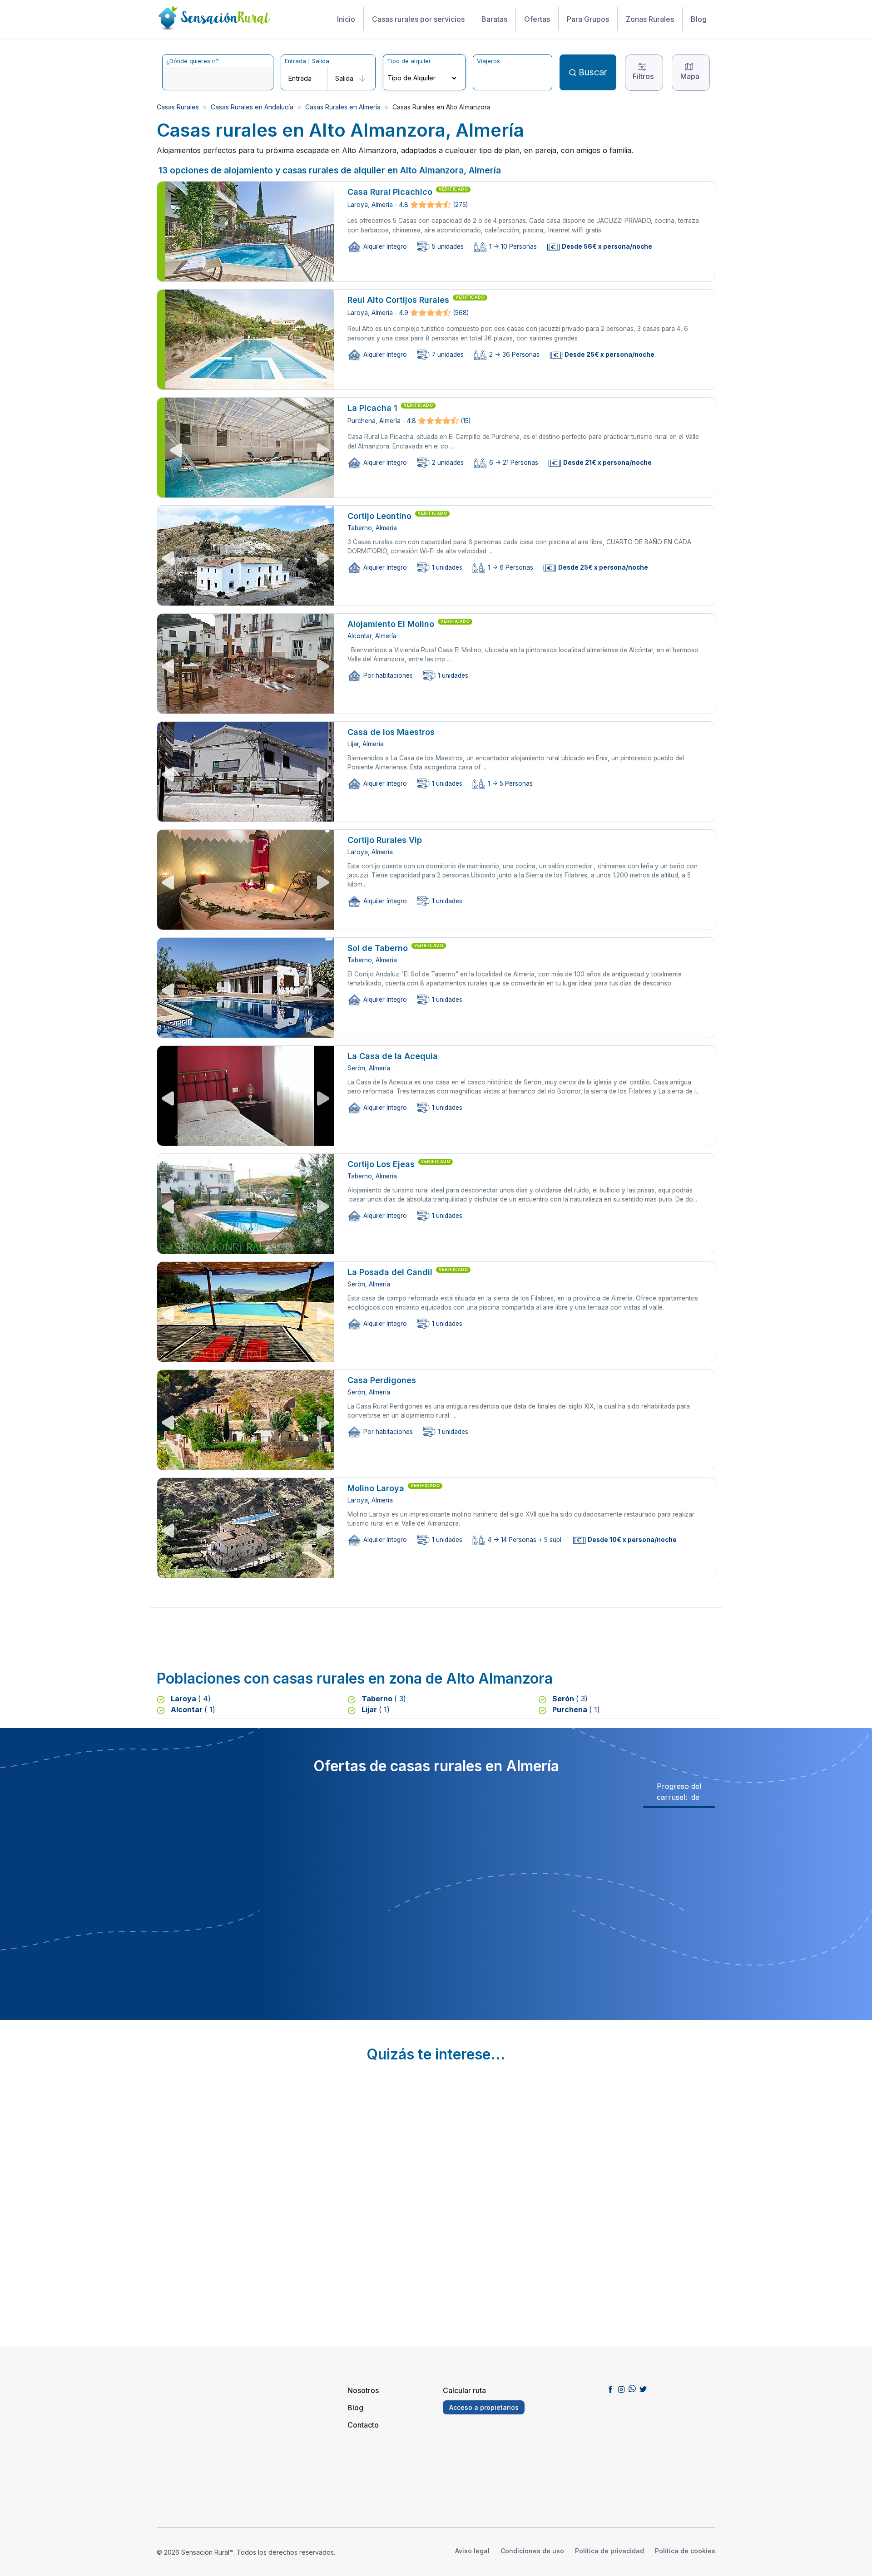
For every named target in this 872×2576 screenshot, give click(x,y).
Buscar (593, 72)
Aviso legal (472, 2551)
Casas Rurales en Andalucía (252, 107)
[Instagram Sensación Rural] (621, 2389)
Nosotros (363, 2390)
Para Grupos (588, 19)
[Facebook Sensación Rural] (610, 2389)
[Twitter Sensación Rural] (643, 2389)
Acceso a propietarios (484, 2407)
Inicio (346, 19)
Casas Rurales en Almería (343, 107)
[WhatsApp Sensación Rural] (632, 2389)
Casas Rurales (178, 107)
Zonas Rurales (650, 19)
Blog (699, 19)
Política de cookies (685, 2551)
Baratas (494, 19)
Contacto (363, 2425)
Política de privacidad (609, 2551)
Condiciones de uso (532, 2551)
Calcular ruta (464, 2390)
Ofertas (537, 19)
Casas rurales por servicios (418, 19)
